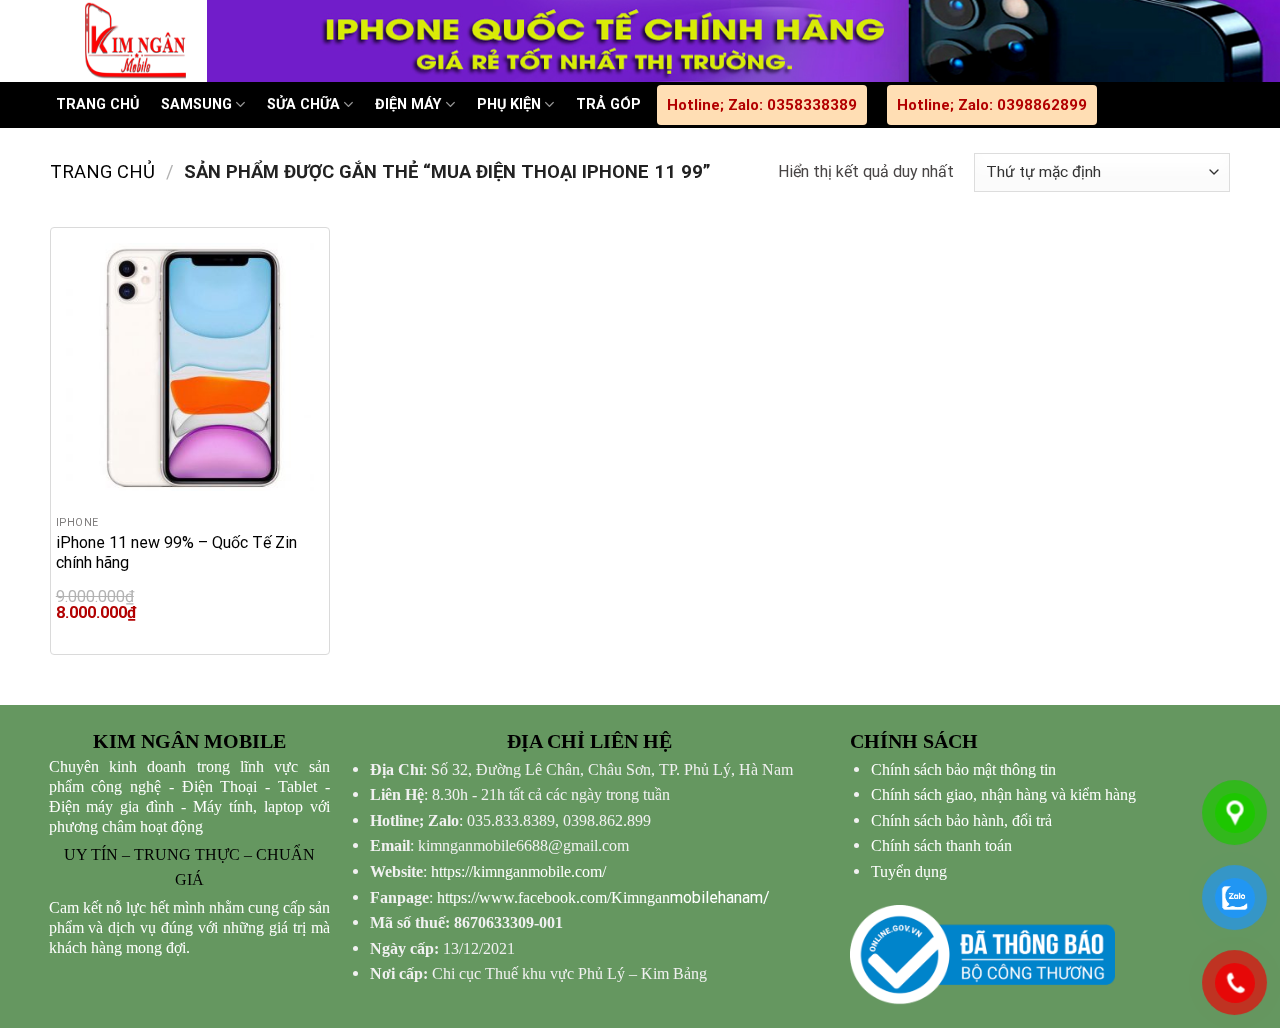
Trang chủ (102, 171)
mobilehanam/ (603, 897)
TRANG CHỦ (97, 104)
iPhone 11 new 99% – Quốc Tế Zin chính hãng (176, 552)
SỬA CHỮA (303, 104)
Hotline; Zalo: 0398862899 (992, 105)
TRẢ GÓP (608, 104)
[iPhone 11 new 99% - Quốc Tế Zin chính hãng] (190, 367)
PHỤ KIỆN (509, 104)
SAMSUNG (196, 104)
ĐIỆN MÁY (408, 104)
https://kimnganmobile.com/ (518, 871)
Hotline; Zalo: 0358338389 (762, 105)
